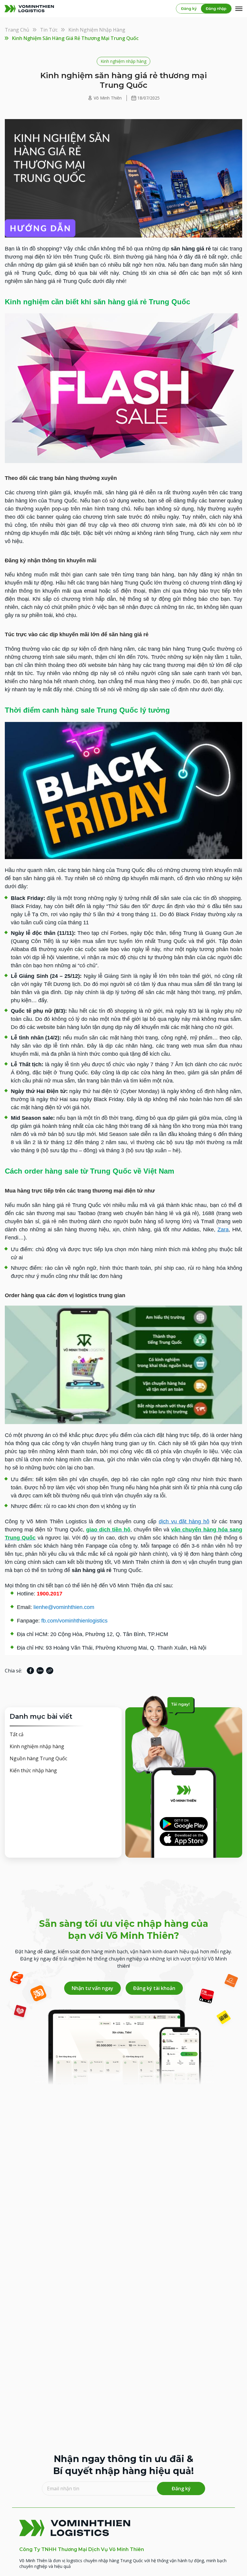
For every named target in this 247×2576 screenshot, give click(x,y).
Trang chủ (17, 30)
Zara (223, 1230)
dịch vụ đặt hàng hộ (184, 1521)
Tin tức (49, 30)
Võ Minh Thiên (108, 98)
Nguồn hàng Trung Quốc (38, 1758)
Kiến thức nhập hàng (33, 1770)
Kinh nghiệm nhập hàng (97, 30)
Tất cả (17, 1734)
